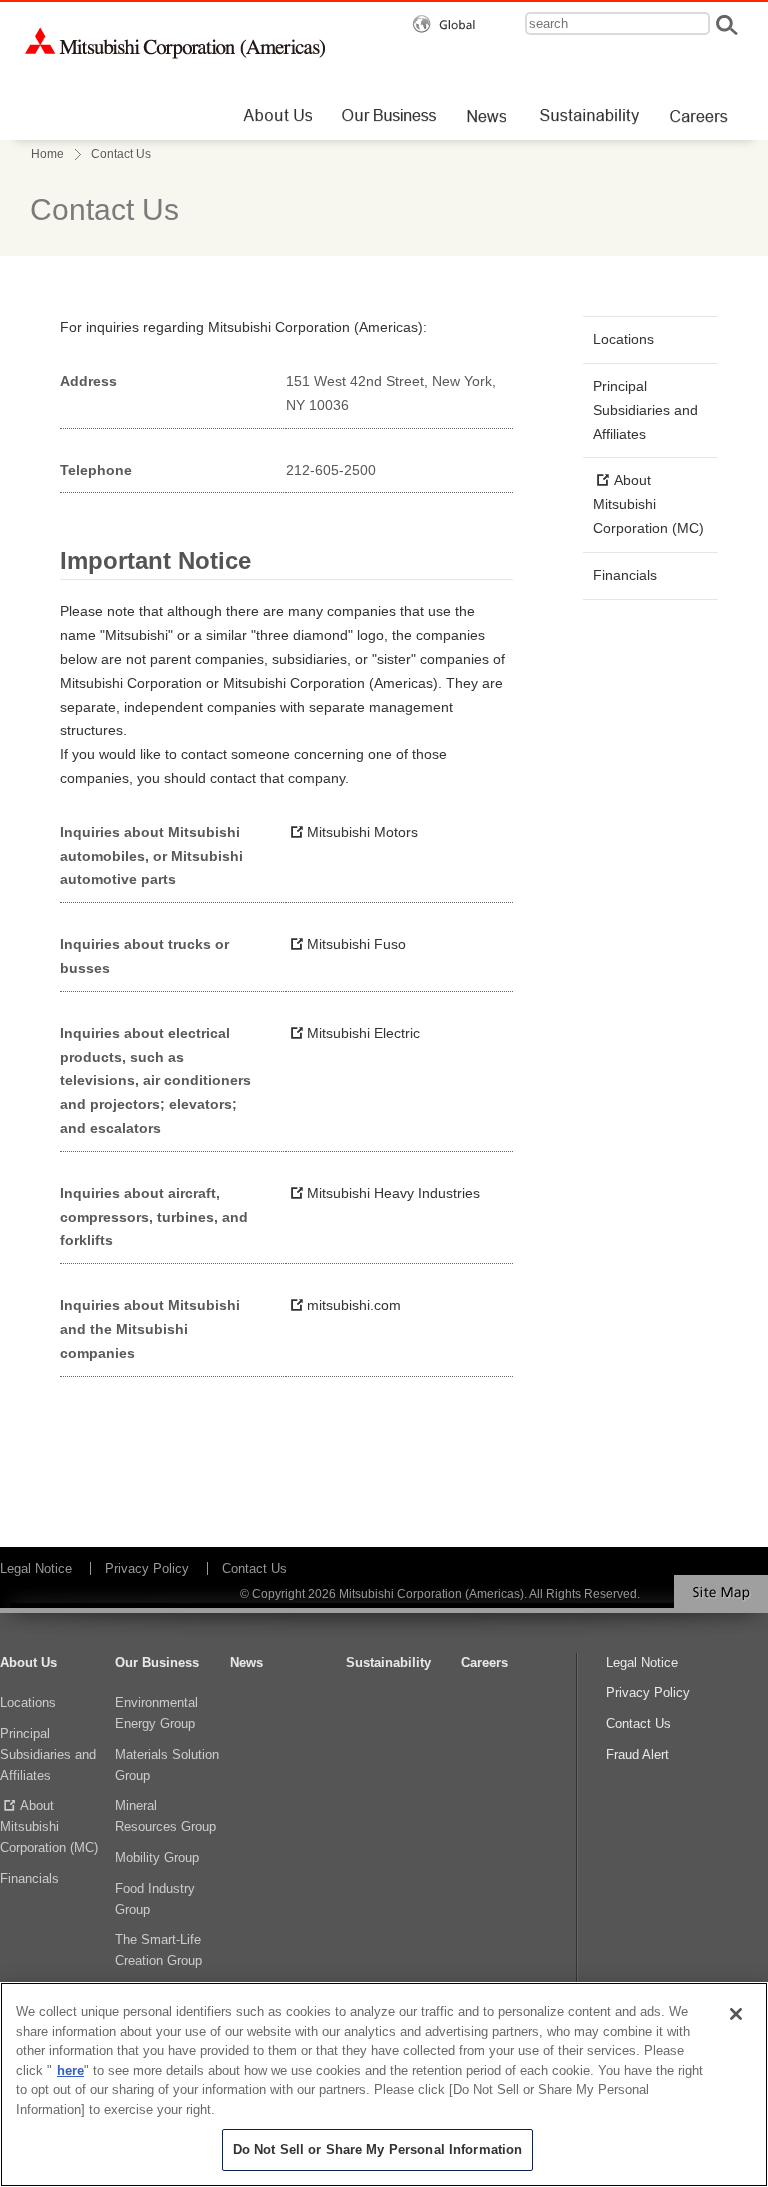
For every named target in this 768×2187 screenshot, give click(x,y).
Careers (484, 1662)
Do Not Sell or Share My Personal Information (378, 2149)
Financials (625, 575)
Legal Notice (36, 1568)
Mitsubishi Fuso (356, 944)
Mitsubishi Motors (362, 832)
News (246, 1662)
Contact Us (254, 1568)
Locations (623, 339)
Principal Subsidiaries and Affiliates (645, 410)
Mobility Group (157, 1857)
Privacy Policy (147, 1568)
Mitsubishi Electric (363, 1033)
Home (47, 154)
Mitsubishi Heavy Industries (393, 1193)
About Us (28, 1662)
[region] (384, 2084)
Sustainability (388, 1662)
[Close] (736, 2014)
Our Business (157, 1662)
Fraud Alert (637, 1754)
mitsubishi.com (354, 1305)
